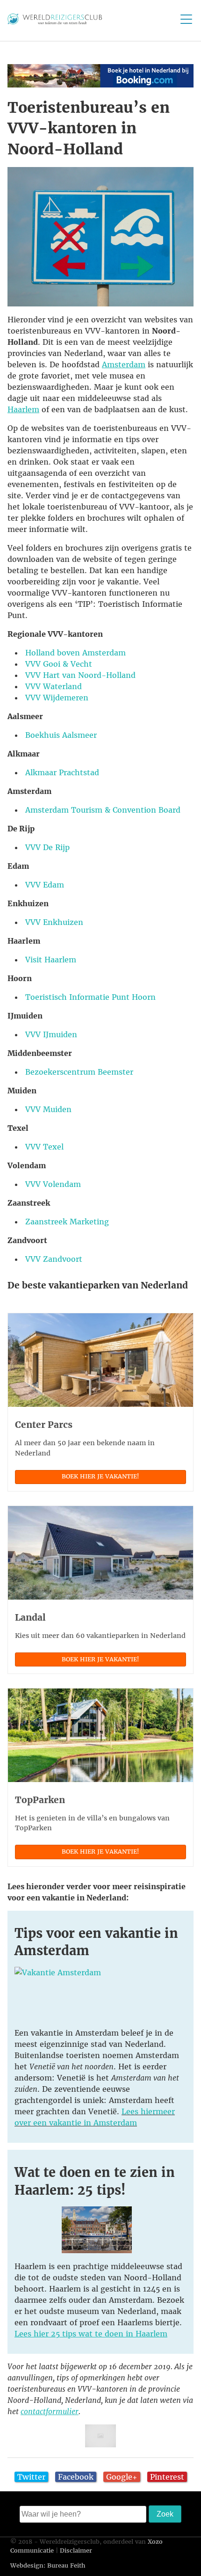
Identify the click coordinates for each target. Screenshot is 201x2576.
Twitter (31, 2477)
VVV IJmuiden (51, 1034)
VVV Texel (44, 1147)
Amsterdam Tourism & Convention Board (103, 810)
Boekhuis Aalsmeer (61, 735)
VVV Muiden (48, 1109)
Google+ (122, 2477)
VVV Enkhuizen (54, 922)
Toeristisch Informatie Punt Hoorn (90, 997)
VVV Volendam (53, 1184)
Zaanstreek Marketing (67, 1222)
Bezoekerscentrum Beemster (79, 1072)
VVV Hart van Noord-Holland (80, 675)
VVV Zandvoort (54, 1259)
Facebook (76, 2477)
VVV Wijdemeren (57, 698)
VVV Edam (45, 885)
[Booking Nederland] (100, 85)
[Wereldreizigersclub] (55, 22)
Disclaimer (76, 2551)
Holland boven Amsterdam (75, 653)
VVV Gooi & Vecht (59, 664)
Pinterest (167, 2477)
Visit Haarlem (51, 960)
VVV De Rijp (47, 847)
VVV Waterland (54, 686)
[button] (100, 76)
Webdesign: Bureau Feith (48, 2565)
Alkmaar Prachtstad (62, 772)
